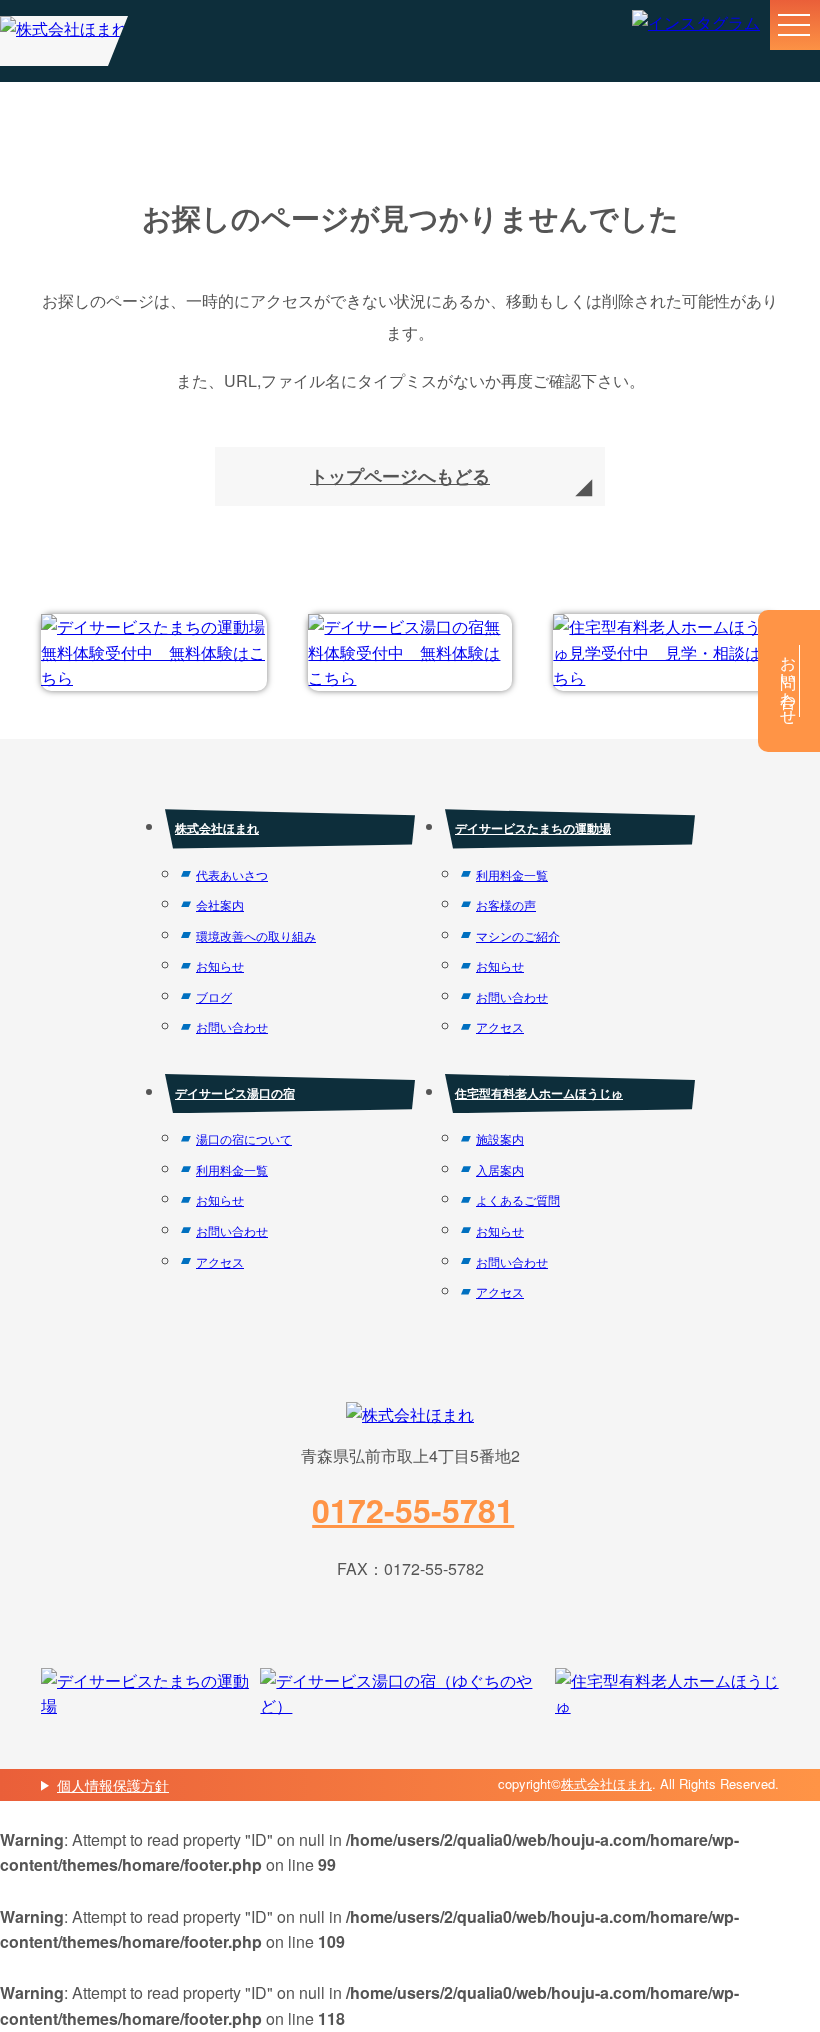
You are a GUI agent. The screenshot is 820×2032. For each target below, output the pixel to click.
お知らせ (220, 965)
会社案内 (220, 904)
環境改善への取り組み (256, 935)
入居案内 (500, 1169)
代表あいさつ (232, 874)
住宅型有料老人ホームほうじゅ (539, 1093)
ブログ (214, 996)
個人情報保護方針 (113, 1785)
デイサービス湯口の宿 (235, 1093)
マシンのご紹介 (518, 935)
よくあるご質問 (518, 1199)
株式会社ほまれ (217, 828)
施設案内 (500, 1138)
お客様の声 (506, 904)
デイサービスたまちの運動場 (533, 828)
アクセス (500, 1026)
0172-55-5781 (413, 1510)
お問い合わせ (232, 1026)
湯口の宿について (244, 1138)
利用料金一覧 (512, 874)
